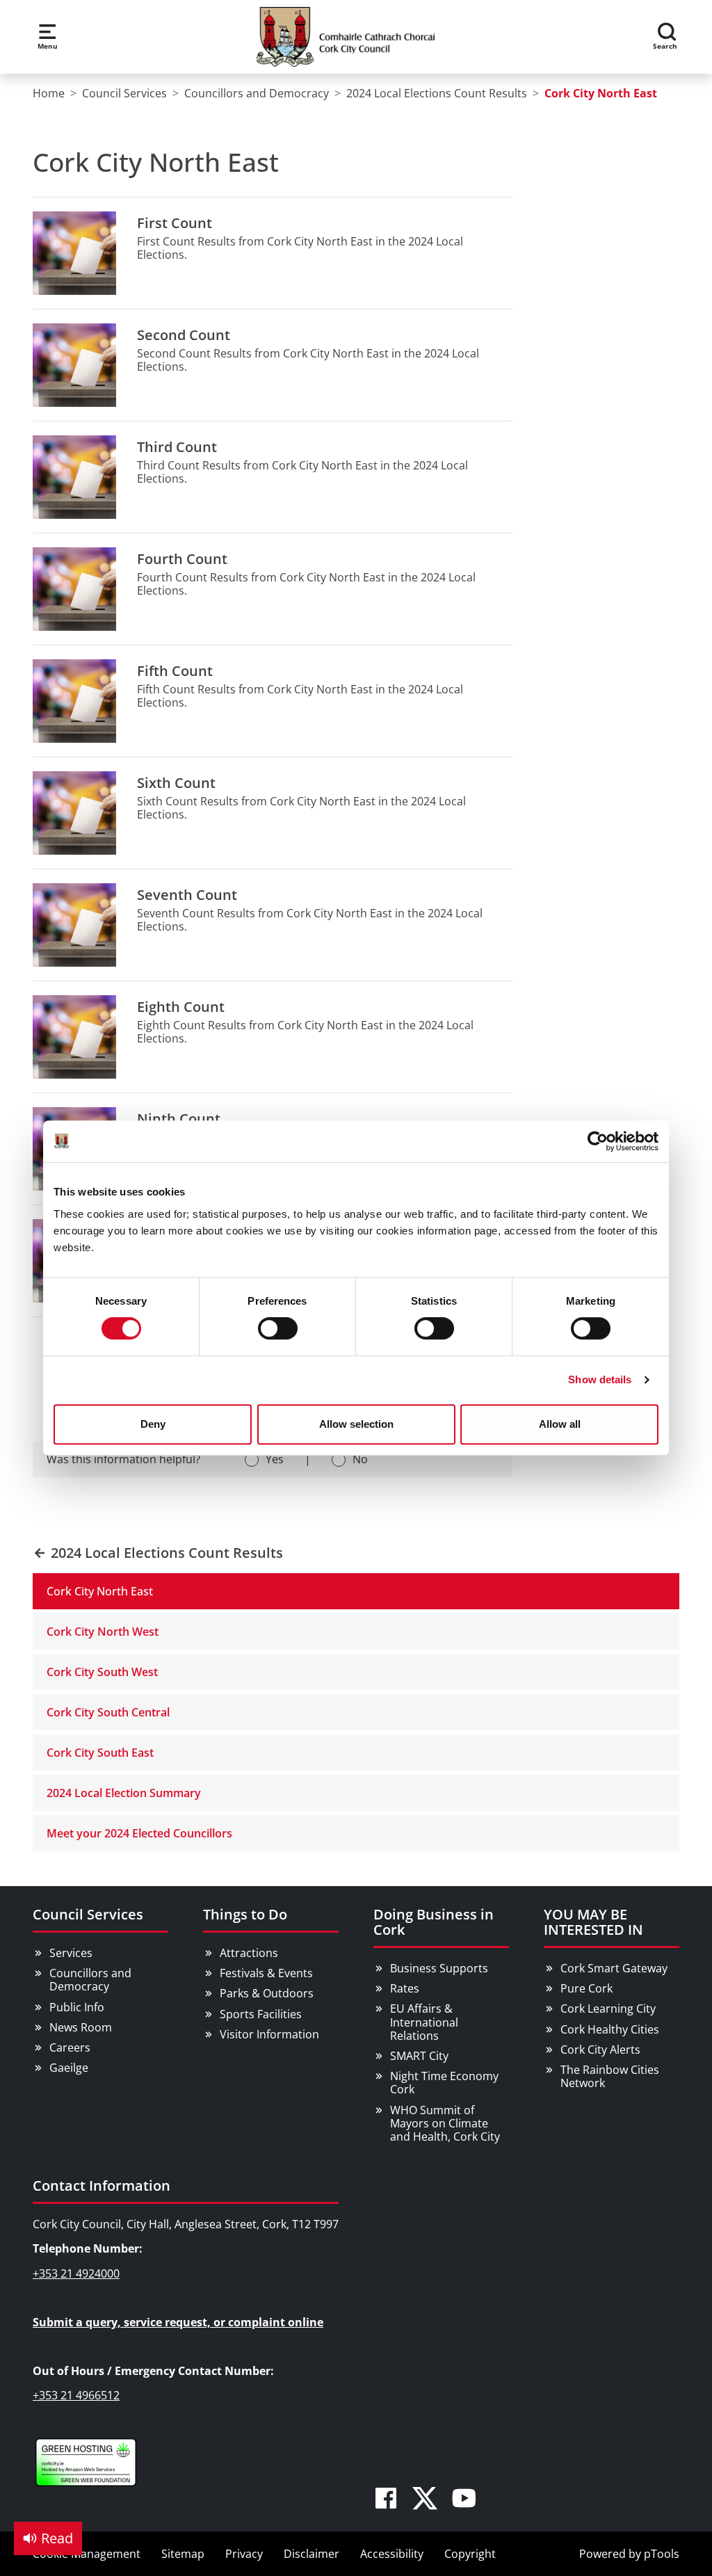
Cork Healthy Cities (610, 2029)
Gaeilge (69, 2068)
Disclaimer (311, 2554)
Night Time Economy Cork (444, 2083)
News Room (81, 2027)
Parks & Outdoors (267, 1993)
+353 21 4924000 (76, 2273)
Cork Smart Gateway (614, 1968)
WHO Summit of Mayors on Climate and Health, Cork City (445, 2123)
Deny (153, 1424)
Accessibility (392, 2554)
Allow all (560, 1424)
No (360, 1459)
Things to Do (245, 1914)
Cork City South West (102, 1672)
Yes (275, 1459)
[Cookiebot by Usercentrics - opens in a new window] (598, 1141)
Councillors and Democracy (90, 1980)
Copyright (470, 2554)
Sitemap (183, 2554)
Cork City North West (103, 1632)
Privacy (244, 2554)
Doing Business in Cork (434, 1922)
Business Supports (439, 1968)
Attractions (249, 1953)
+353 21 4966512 (76, 2395)
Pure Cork (586, 1988)
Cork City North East (100, 1591)
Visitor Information (269, 2034)
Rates (405, 1988)
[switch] (278, 1328)
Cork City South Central (108, 1712)
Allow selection (356, 1424)
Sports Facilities (261, 2014)
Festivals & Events (266, 1973)
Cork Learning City (608, 2009)
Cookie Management (87, 2554)
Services (71, 1953)
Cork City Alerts (600, 2050)
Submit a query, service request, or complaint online (178, 2322)
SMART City (419, 2056)
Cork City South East (100, 1753)
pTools (662, 2554)
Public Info (77, 2007)
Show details (600, 1379)
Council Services (88, 1914)
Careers (70, 2047)
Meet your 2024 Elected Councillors (139, 1833)
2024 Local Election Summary (124, 1793)
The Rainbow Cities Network (610, 2076)
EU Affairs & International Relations (424, 2022)
